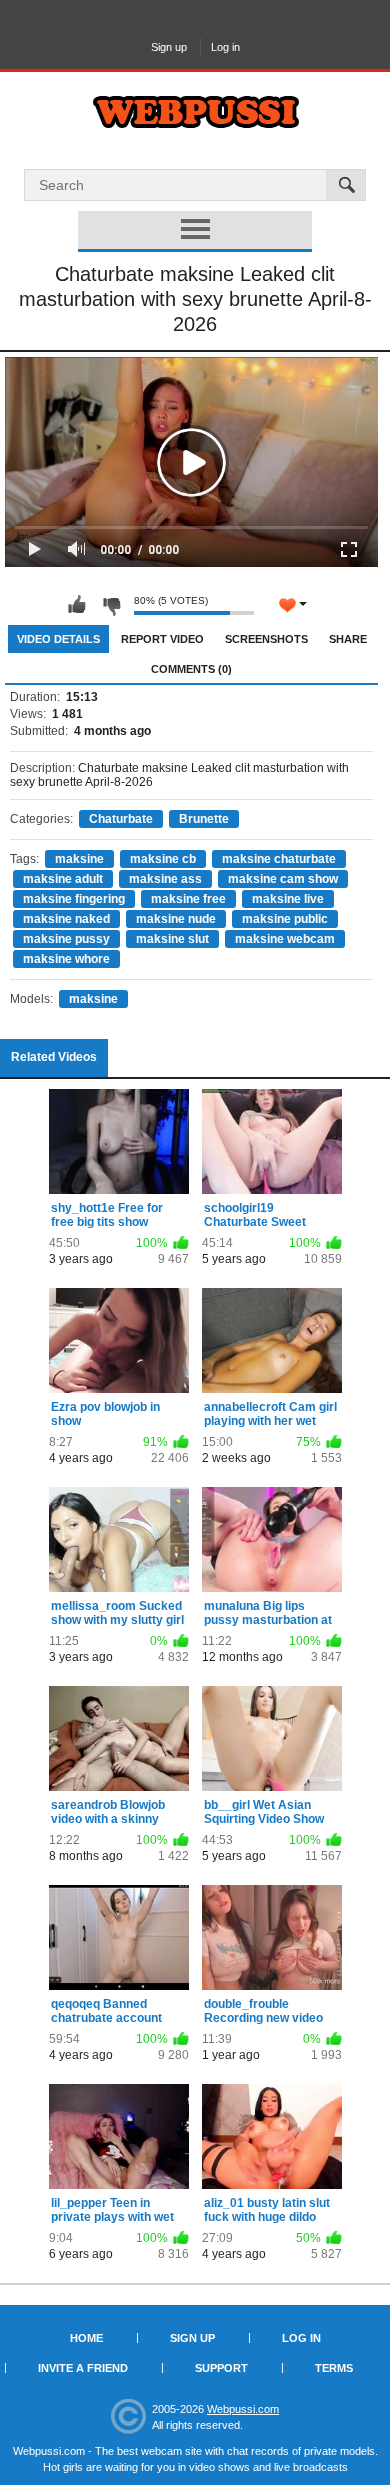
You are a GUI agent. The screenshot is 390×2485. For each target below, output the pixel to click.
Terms (334, 2368)
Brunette (204, 819)
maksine (79, 859)
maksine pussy (66, 939)
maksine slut (172, 939)
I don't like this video (111, 605)
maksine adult (63, 879)
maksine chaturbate (279, 859)
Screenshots (266, 639)
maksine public (285, 919)
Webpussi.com (243, 2409)
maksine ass (165, 879)
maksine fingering (74, 899)
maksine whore (66, 959)
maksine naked (66, 919)
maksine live (288, 899)
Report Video (162, 639)
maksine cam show (283, 879)
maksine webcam (285, 939)
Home (86, 2338)
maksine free (188, 899)
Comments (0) (191, 669)
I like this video (77, 605)
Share (348, 639)
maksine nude (176, 919)
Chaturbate (121, 819)
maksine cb (163, 859)
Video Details (58, 639)
